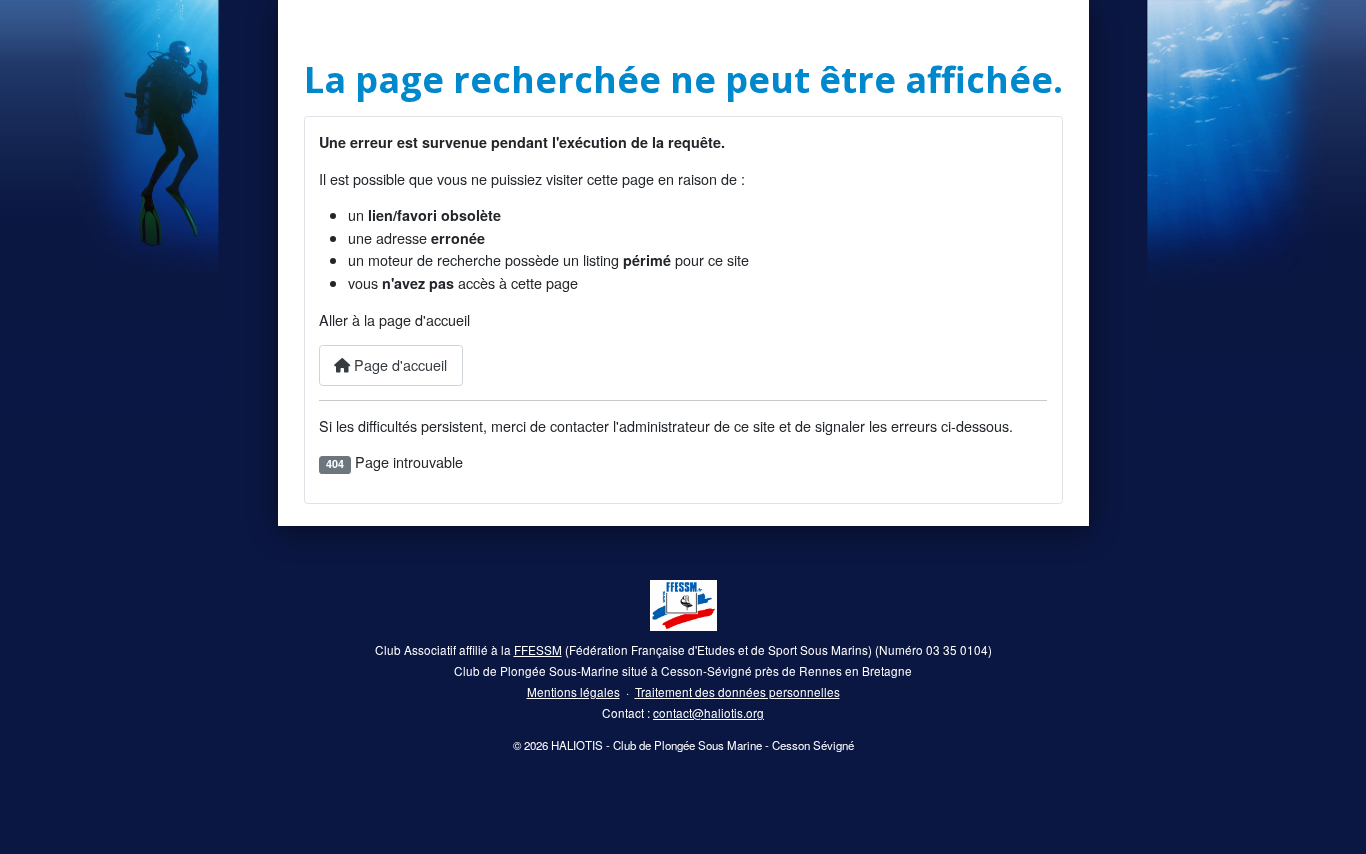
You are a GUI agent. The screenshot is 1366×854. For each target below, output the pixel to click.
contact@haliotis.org (708, 712)
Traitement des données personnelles (737, 691)
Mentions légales (573, 691)
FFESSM (538, 649)
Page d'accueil (398, 364)
